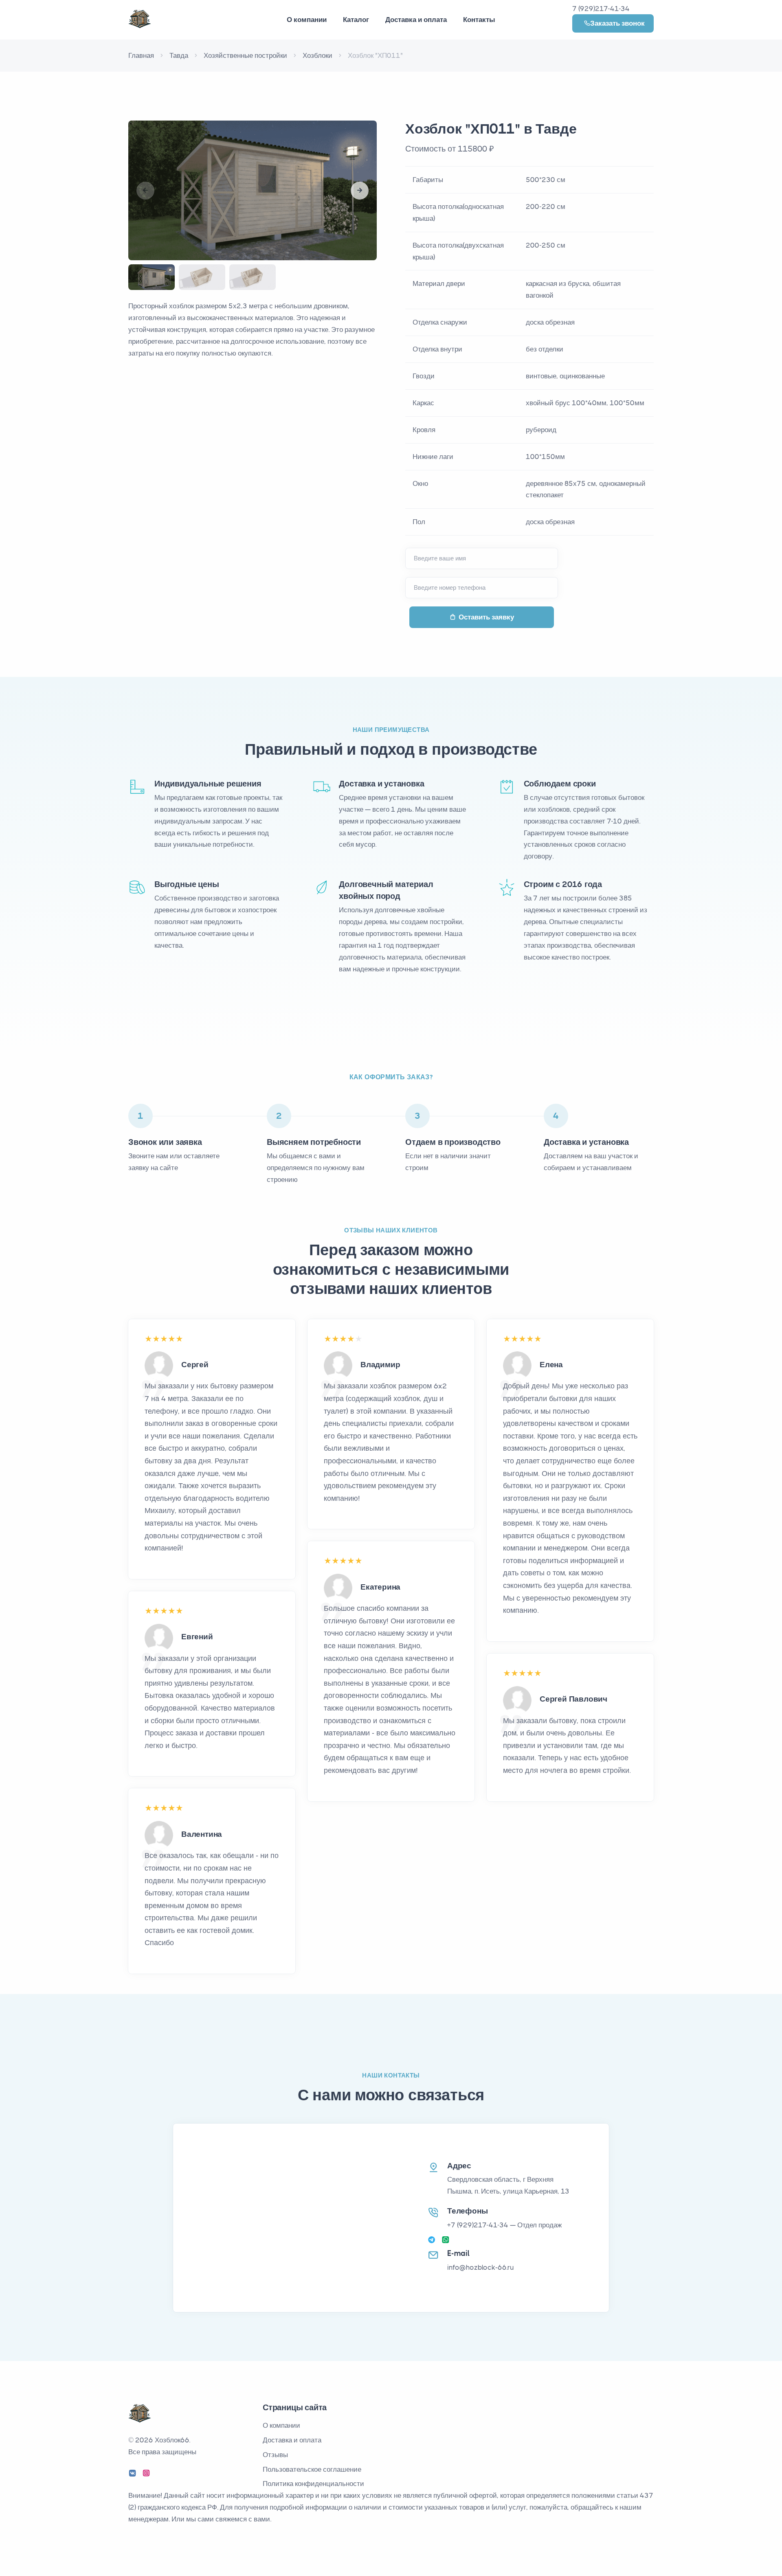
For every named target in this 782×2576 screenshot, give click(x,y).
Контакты (479, 20)
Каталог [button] (356, 20)
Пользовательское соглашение (312, 2469)
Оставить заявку (486, 617)
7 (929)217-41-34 (601, 9)
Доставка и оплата (416, 20)
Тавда (179, 55)
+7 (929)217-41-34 (478, 2225)
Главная (141, 55)
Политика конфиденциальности (313, 2484)
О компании (281, 2425)
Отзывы (275, 2455)
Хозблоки (317, 55)
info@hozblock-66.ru (481, 2267)
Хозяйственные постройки (245, 55)
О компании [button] (307, 20)
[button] (360, 191)
